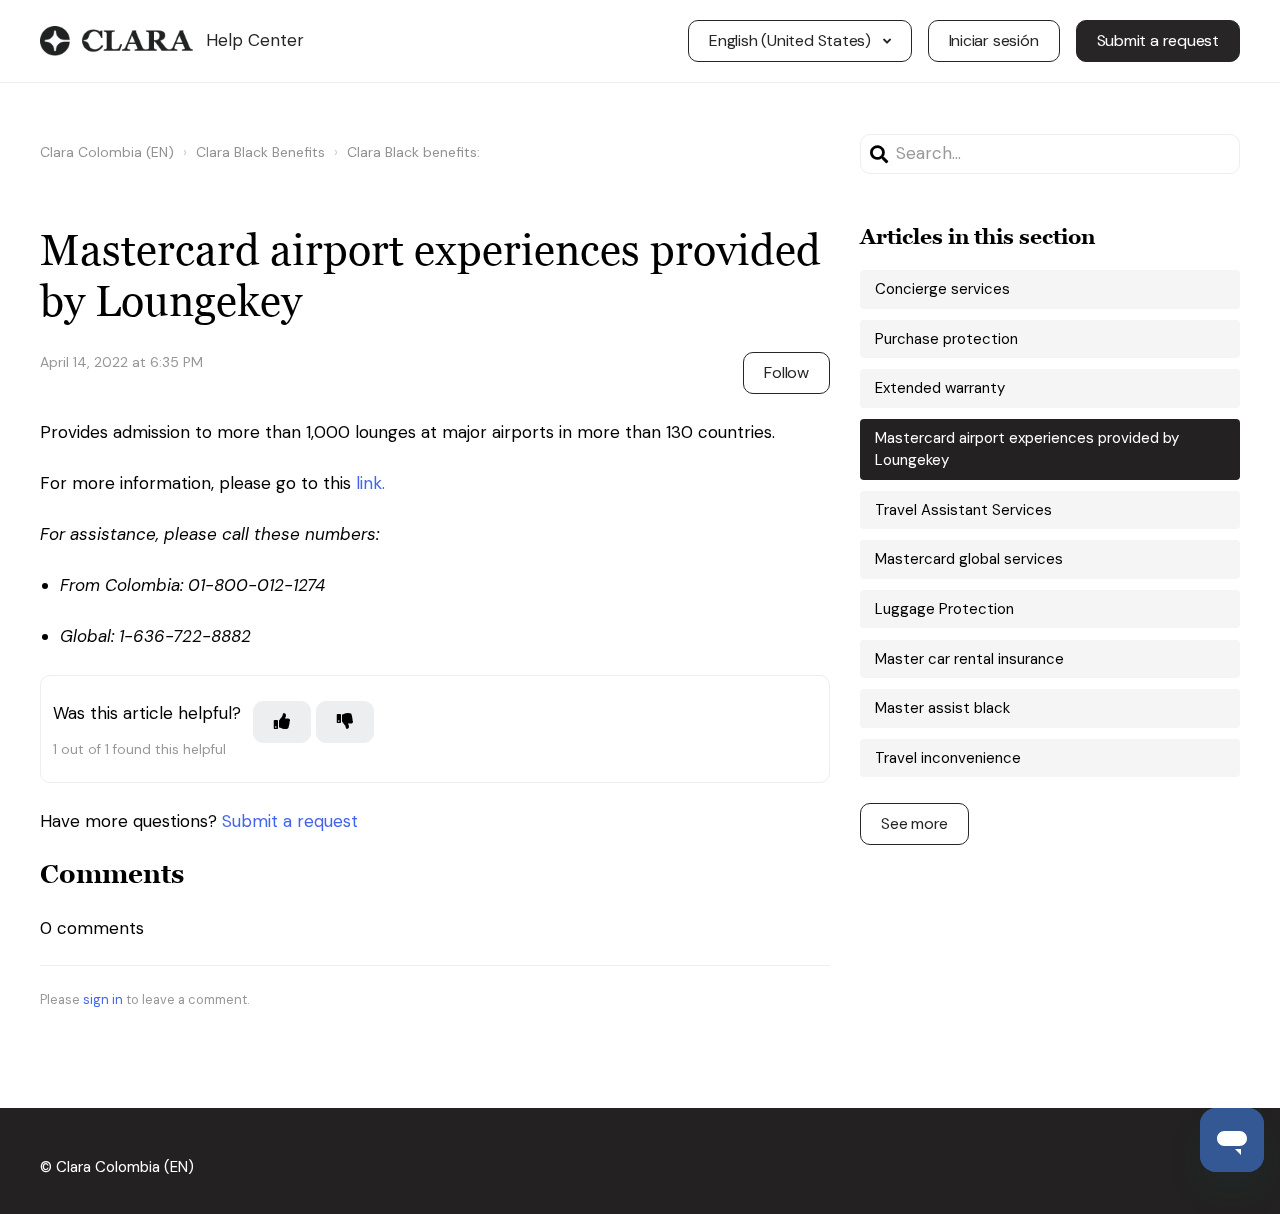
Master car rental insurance (969, 659)
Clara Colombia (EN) (107, 152)
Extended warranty (940, 388)
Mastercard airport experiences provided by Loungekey (1027, 449)
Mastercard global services (969, 559)
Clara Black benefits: (413, 152)
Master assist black (942, 708)
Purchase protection (946, 339)
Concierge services (942, 289)
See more (914, 823)
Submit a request (1158, 40)
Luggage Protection (944, 609)
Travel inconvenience (948, 758)
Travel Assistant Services (963, 510)
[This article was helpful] (282, 722)
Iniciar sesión (994, 40)
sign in (103, 999)
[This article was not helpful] (345, 722)
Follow (786, 372)
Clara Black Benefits (260, 152)
